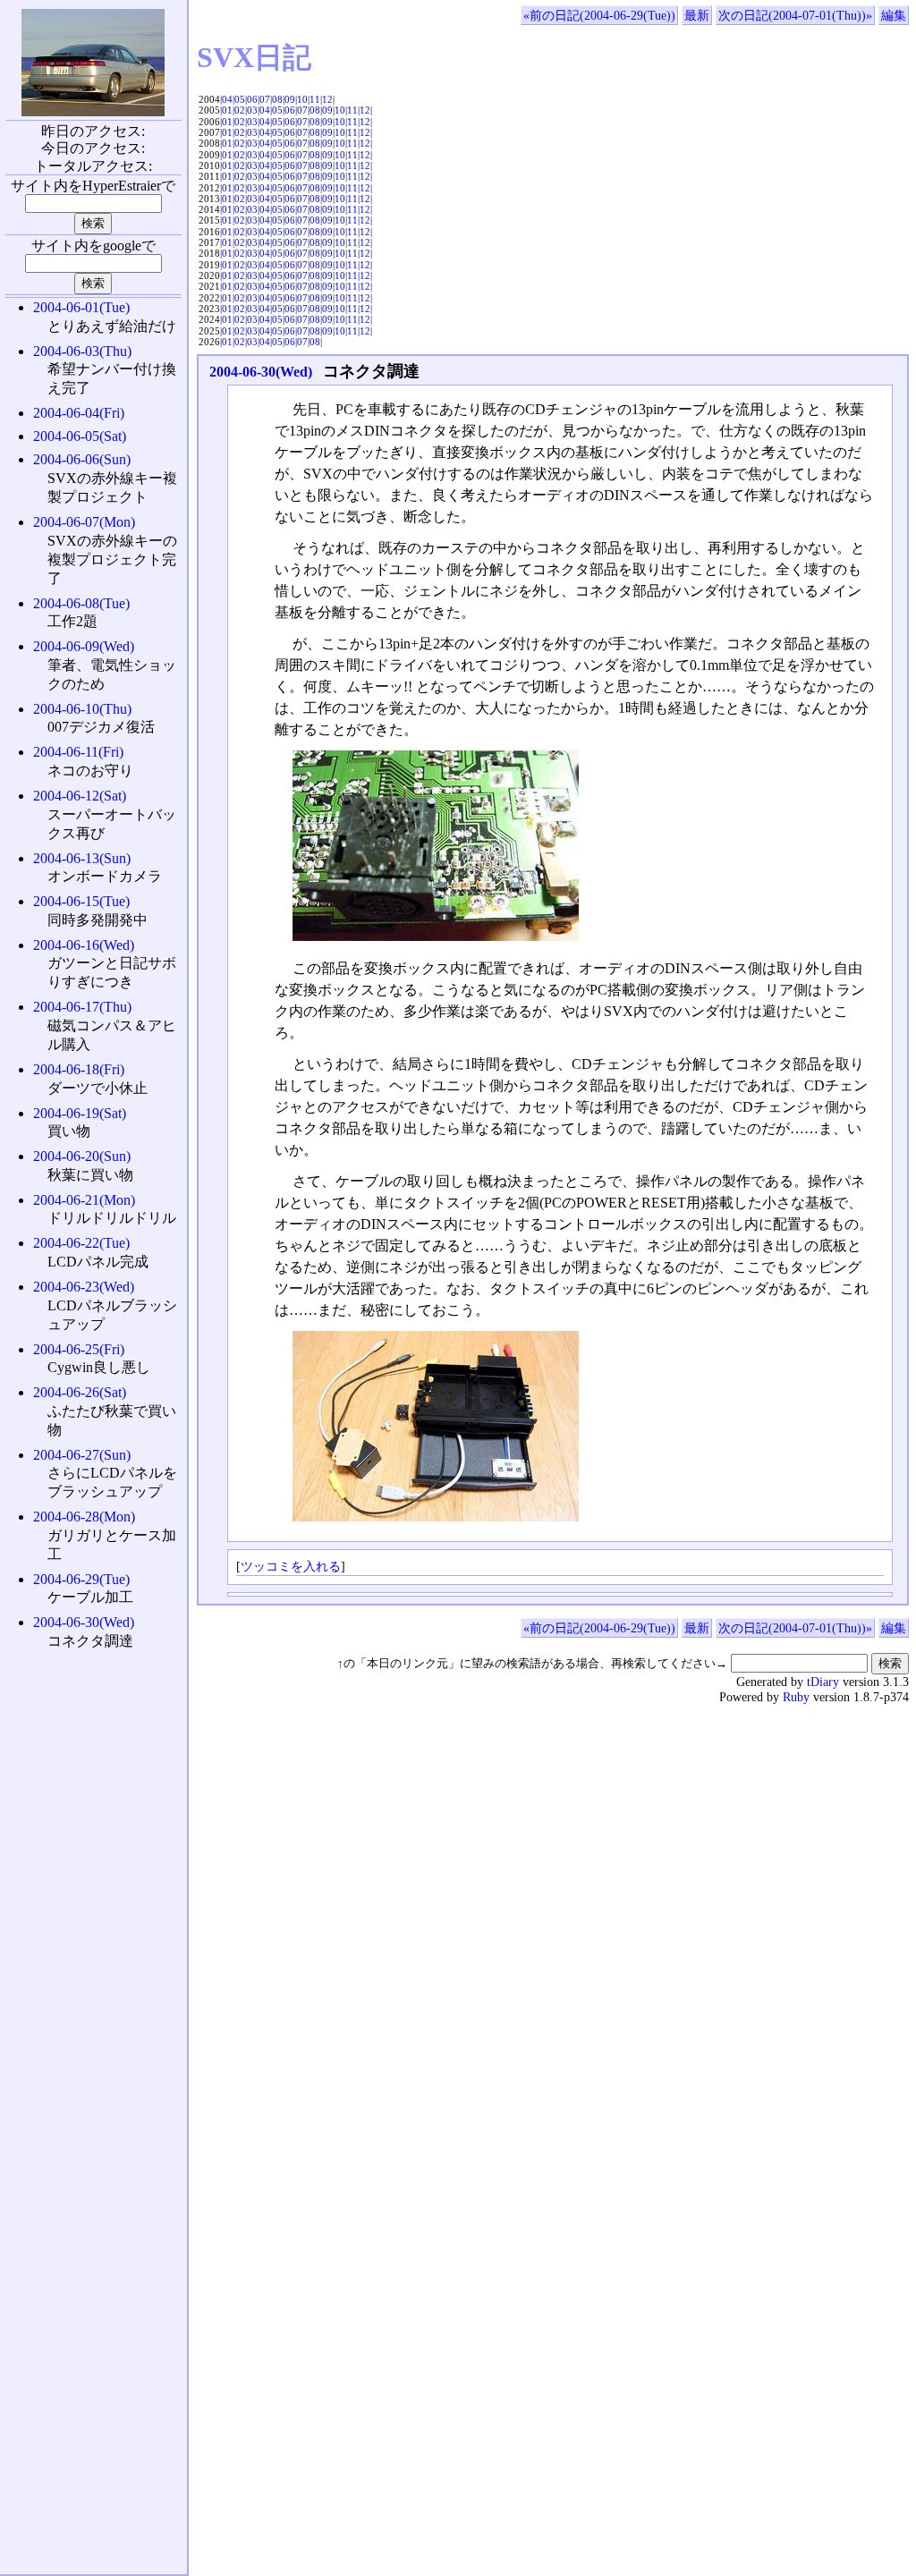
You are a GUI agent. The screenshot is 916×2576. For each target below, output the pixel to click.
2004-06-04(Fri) (79, 413)
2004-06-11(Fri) (78, 752)
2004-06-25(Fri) (79, 1349)
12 (327, 99)
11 (315, 99)
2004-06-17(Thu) (82, 1007)
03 (252, 110)
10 (302, 99)
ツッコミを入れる (291, 1566)
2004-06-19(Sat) (80, 1113)
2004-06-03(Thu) (82, 351)
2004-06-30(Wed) (261, 372)
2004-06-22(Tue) (81, 1243)
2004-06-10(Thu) (82, 709)
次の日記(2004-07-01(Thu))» (795, 15)
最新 (697, 15)
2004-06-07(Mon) (84, 522)
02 (240, 110)
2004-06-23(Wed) (84, 1287)
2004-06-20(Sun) (82, 1156)
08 (277, 99)
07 (265, 99)
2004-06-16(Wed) (84, 945)
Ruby (796, 1697)
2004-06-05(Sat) (80, 436)
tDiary (823, 1682)
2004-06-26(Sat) (80, 1392)
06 (252, 99)
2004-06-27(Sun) (82, 1455)
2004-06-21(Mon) (84, 1200)
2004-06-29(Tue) (81, 1579)
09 (290, 99)
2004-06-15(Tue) (81, 901)
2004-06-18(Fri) (79, 1069)
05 (240, 99)
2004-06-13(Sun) (82, 858)
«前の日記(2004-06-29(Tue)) (599, 15)
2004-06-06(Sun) (82, 459)
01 (227, 110)
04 (227, 99)
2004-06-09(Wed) (84, 646)
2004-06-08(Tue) (81, 603)
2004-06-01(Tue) (81, 307)
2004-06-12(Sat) (80, 796)
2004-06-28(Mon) (84, 1517)
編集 (894, 15)
